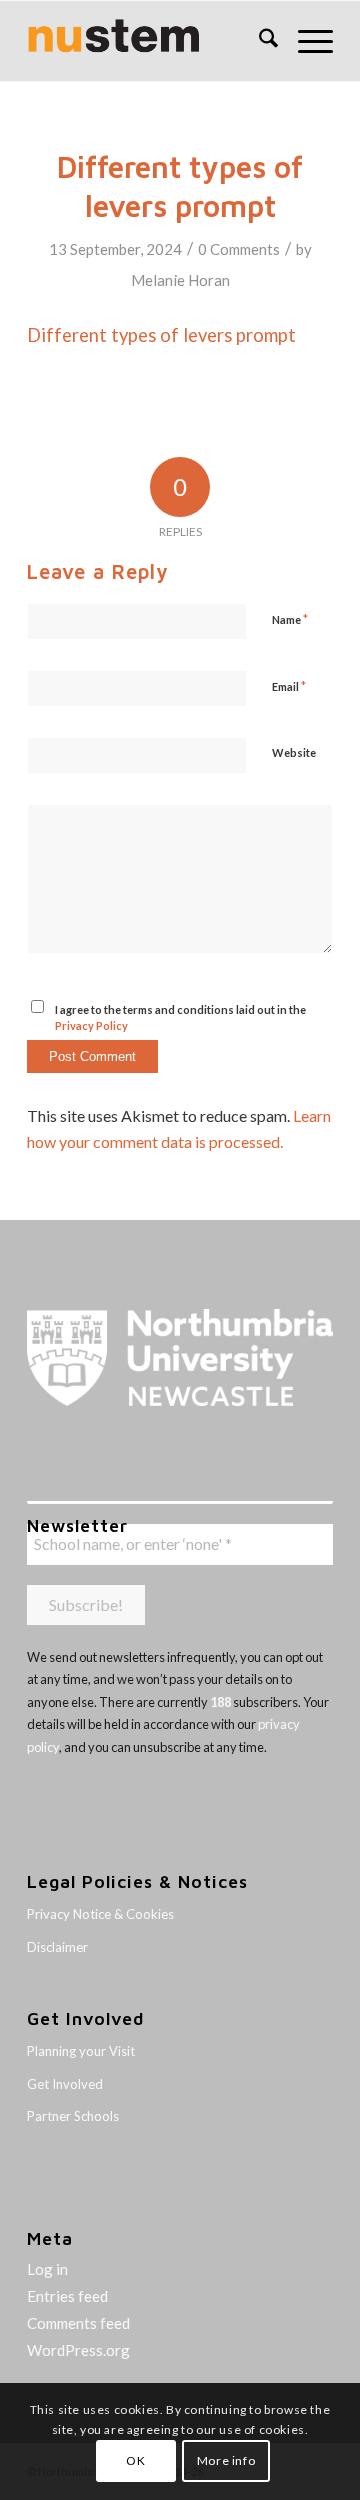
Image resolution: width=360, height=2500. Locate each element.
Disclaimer (57, 1947)
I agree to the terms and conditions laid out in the (180, 1018)
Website (294, 752)
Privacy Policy (91, 1025)
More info (226, 2460)
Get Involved (65, 2084)
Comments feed (78, 2323)
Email (289, 686)
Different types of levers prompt (161, 335)
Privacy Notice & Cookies (100, 1914)
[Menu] (305, 41)
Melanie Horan (180, 280)
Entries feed (67, 2296)
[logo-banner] (149, 41)
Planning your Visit (81, 2051)
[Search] (258, 41)
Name (290, 619)
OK (135, 2460)
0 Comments (239, 249)
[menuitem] (258, 41)
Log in (47, 2269)
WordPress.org (78, 2350)
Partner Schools (73, 2116)
